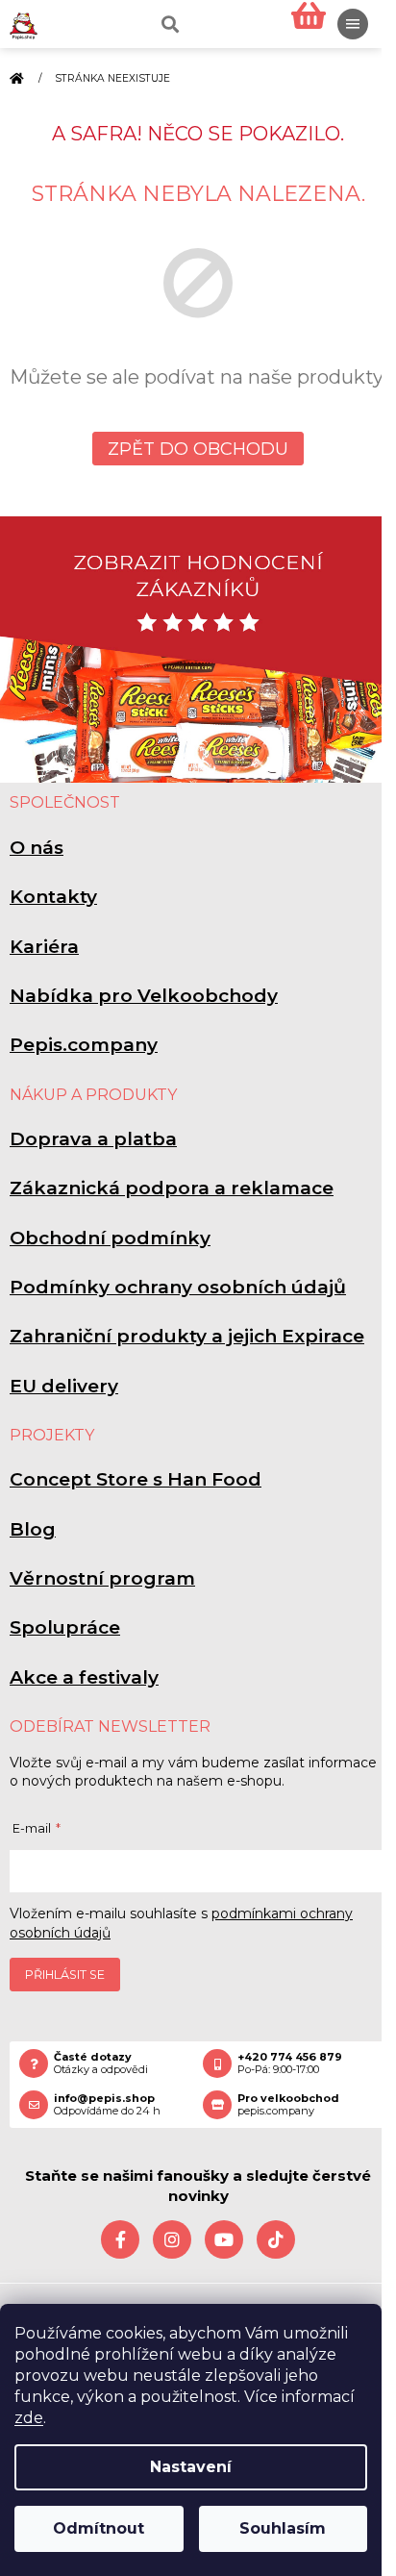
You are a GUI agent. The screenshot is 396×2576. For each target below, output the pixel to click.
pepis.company (288, 2105)
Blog (33, 1529)
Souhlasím (283, 2528)
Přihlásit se (65, 1975)
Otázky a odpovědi (101, 2063)
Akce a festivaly (84, 1677)
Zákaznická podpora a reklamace (172, 1188)
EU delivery (64, 1386)
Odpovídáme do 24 (107, 2105)
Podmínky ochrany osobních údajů (178, 1287)
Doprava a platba (93, 1139)
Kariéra (44, 947)
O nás (37, 848)
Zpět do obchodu (198, 449)
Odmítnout (99, 2528)
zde (29, 2418)
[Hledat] (168, 24)
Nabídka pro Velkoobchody (144, 996)
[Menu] (353, 24)
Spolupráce (65, 1627)
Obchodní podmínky (110, 1238)
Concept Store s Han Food (136, 1479)
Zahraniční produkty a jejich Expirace (187, 1336)
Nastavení (191, 2467)
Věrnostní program (102, 1578)
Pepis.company (84, 1045)
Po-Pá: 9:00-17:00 (290, 2063)
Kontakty (53, 897)
